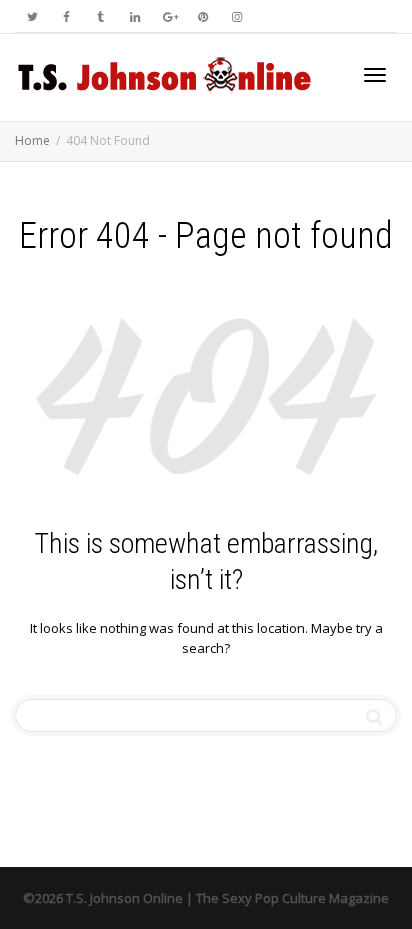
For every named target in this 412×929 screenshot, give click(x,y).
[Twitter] (32, 16)
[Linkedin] (134, 16)
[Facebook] (66, 16)
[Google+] (168, 16)
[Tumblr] (100, 16)
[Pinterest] (202, 16)
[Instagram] (236, 16)
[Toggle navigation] (375, 75)
